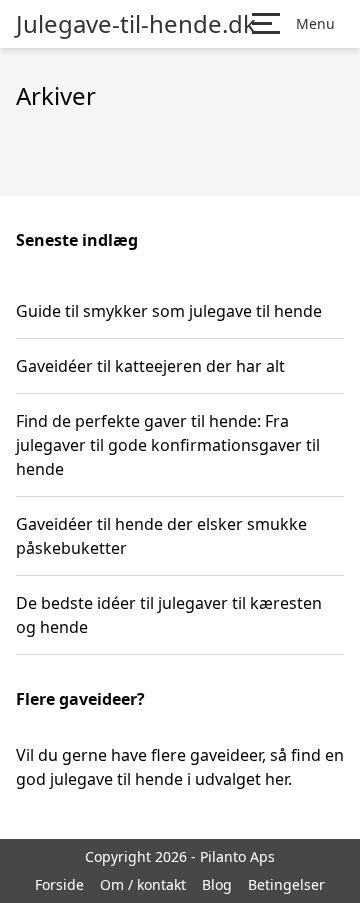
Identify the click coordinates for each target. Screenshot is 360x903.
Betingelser (286, 884)
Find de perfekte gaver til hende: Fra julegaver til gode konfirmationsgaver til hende (168, 445)
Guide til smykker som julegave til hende (169, 311)
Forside (59, 884)
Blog (217, 884)
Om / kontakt (143, 884)
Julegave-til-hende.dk (136, 24)
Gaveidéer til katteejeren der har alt (150, 366)
